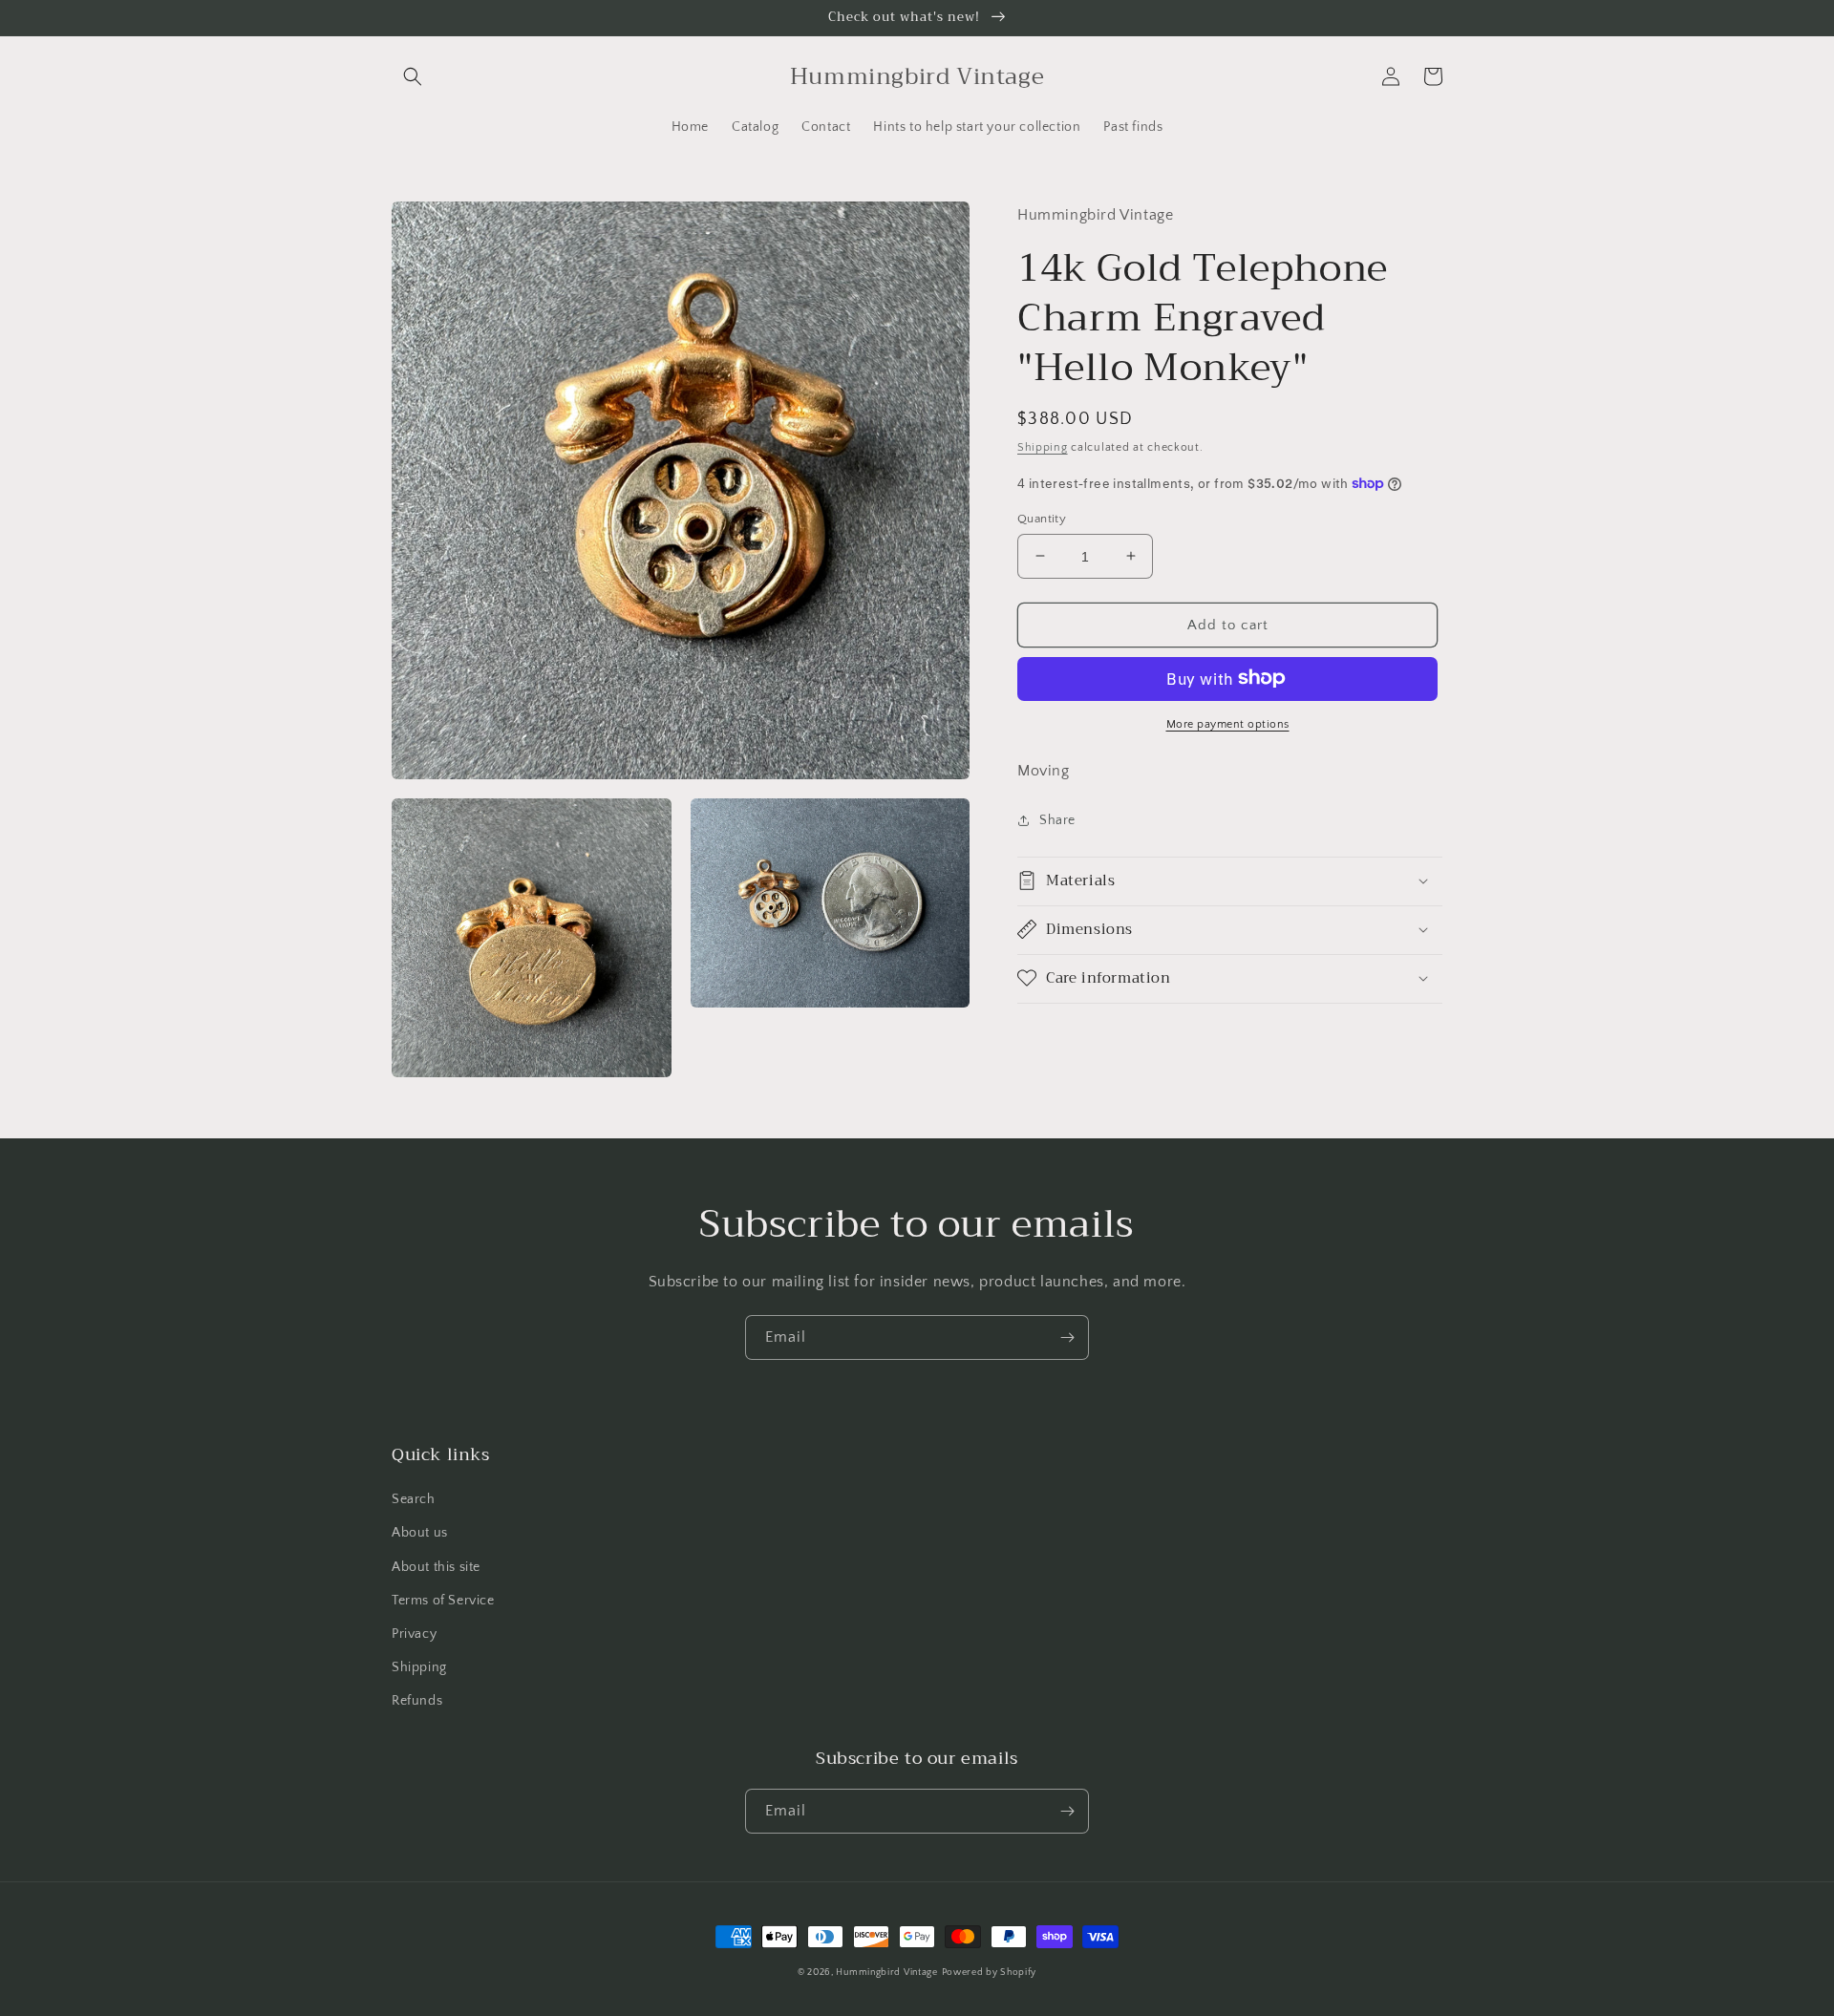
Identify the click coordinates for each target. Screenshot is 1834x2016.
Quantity (1042, 518)
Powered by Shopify (990, 1973)
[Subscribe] (1067, 1337)
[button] (413, 76)
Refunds (417, 1701)
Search (414, 1499)
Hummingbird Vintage (886, 1973)
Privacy (414, 1634)
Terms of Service (443, 1601)
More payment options (1228, 723)
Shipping (1043, 446)
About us (420, 1533)
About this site (436, 1567)
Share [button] (1057, 819)
